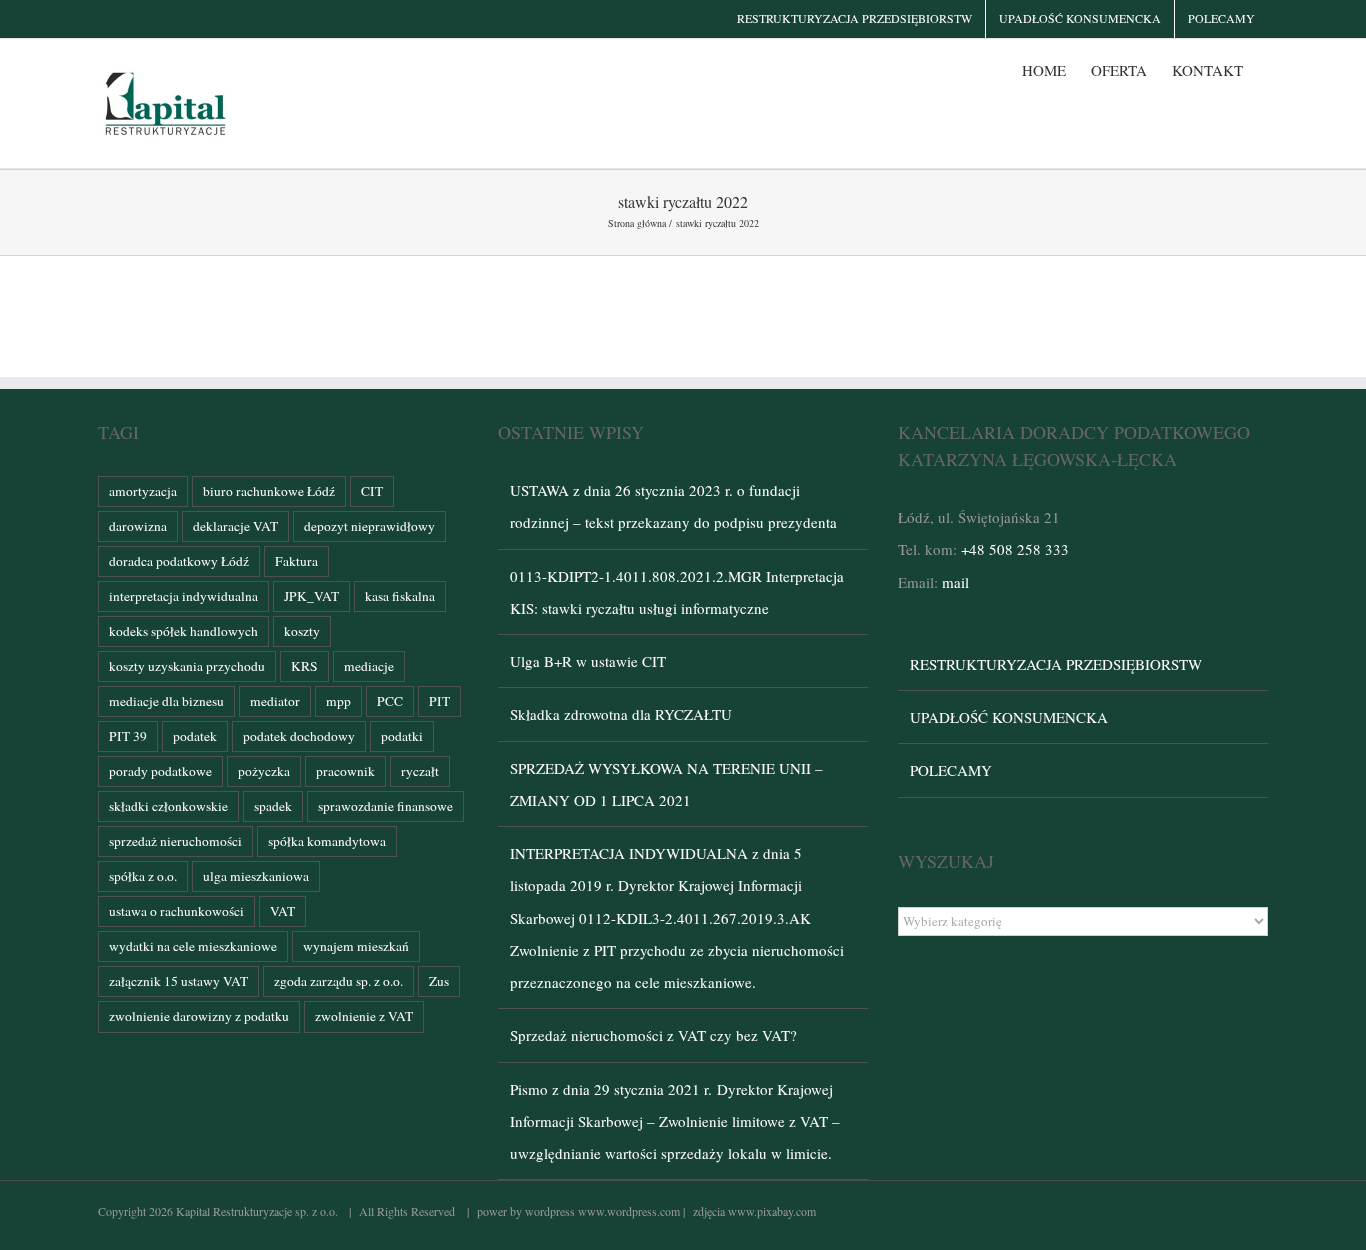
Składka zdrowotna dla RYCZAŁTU (621, 714)
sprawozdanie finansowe (385, 806)
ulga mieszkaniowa (256, 876)
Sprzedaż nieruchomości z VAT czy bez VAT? (653, 1035)
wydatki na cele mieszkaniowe (193, 946)
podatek (195, 736)
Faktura (296, 561)
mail (955, 582)
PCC (390, 701)
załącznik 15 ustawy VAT (178, 981)
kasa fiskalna (400, 596)
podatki (402, 736)
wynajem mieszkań (356, 946)
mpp (338, 701)
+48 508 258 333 (1015, 549)
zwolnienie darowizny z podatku (199, 1016)
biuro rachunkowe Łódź (269, 491)
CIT (372, 491)
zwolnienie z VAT (364, 1016)
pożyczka (264, 771)
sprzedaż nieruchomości (175, 841)
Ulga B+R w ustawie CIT (588, 661)
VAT (282, 911)
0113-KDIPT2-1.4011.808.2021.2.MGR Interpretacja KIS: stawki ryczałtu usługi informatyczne (677, 592)
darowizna (138, 526)
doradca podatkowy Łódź (179, 561)
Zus (439, 981)
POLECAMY (951, 770)
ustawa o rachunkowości (176, 911)
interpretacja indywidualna (183, 596)
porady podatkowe (160, 771)
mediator (275, 701)
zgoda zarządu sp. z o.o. (338, 981)
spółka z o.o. (143, 876)
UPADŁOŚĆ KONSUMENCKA (1009, 717)
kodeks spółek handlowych (183, 631)
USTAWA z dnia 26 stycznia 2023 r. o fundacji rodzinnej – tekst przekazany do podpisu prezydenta (673, 506)
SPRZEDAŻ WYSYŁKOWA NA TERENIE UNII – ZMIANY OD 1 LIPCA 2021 (666, 784)
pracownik (345, 771)
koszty (302, 631)
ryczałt (420, 771)
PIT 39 (128, 736)
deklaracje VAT (235, 526)
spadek (273, 806)
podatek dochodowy (299, 736)
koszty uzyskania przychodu (187, 666)
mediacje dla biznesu (166, 701)
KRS (304, 666)
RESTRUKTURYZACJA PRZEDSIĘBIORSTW (1056, 664)
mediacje (369, 666)
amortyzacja (143, 491)
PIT (439, 701)
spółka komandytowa (327, 841)
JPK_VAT (311, 596)
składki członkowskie (168, 806)
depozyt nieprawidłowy (369, 526)
